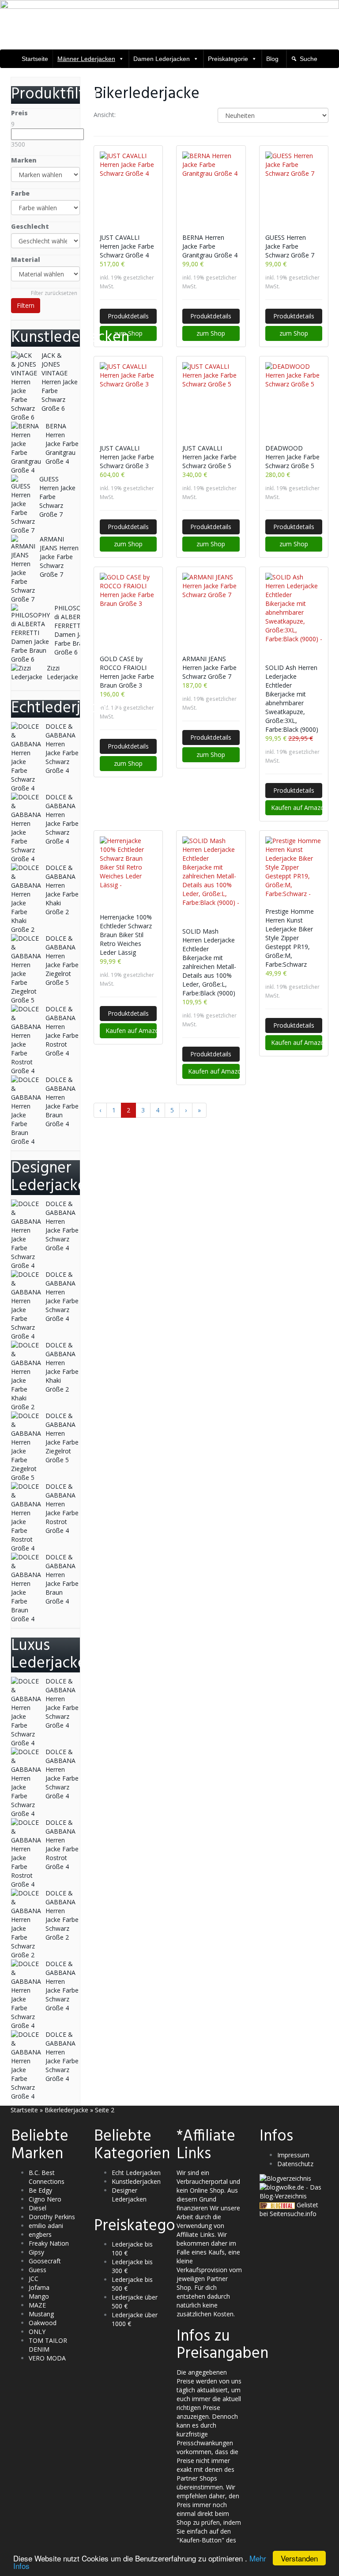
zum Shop (128, 333)
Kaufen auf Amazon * (297, 808)
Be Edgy (40, 2190)
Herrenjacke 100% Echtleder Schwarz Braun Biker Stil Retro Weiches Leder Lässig (126, 935)
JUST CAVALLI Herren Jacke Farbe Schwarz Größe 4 (127, 246)
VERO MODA (47, 2358)
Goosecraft (45, 2261)
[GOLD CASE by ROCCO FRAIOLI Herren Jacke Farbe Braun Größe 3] (128, 609)
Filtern (26, 305)
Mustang (41, 2314)
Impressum (293, 2155)
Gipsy (36, 2252)
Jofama (39, 2287)
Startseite (35, 59)
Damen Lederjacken (162, 59)
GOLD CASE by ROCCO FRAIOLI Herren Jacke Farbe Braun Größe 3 (127, 672)
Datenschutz (295, 2164)
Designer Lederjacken (129, 2195)
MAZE (37, 2305)
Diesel (38, 2208)
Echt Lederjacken (136, 2173)
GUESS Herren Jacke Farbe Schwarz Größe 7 (290, 246)
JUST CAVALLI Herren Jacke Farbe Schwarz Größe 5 (209, 457)
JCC (34, 2279)
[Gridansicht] (130, 115)
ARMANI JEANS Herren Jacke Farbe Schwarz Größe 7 (209, 668)
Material (26, 259)
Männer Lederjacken (86, 59)
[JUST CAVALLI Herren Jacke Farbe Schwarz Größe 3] (128, 399)
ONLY (37, 2332)
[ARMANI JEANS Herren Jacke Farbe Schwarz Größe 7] (211, 609)
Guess (38, 2270)
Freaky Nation (49, 2243)
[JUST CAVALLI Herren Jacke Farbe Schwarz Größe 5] (211, 399)
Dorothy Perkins (52, 2217)
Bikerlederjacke (66, 2110)
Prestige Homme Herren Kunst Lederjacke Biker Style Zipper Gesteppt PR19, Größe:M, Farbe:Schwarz (290, 938)
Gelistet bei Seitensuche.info (289, 2209)
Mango (39, 2296)
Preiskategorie (228, 59)
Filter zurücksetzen (54, 293)
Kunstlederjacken (136, 2181)
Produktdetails (128, 316)
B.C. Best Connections (47, 2177)
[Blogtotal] (277, 2205)
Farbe (20, 193)
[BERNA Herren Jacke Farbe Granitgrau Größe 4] (211, 188)
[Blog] (285, 2178)
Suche (309, 59)
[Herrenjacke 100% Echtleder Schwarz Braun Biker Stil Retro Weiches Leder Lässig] (128, 870)
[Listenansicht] (153, 115)
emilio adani (46, 2226)
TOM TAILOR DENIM (48, 2345)
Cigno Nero (45, 2199)
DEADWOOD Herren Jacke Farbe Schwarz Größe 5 (292, 457)
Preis (19, 113)
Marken (24, 160)
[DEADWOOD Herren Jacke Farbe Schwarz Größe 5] (294, 399)
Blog (272, 59)
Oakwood (43, 2323)
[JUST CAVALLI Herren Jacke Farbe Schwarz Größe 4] (128, 188)
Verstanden (299, 2558)
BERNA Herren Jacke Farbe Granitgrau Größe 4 (210, 246)
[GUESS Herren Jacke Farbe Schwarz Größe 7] (294, 188)
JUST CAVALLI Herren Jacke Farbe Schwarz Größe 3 (127, 457)
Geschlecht (30, 226)
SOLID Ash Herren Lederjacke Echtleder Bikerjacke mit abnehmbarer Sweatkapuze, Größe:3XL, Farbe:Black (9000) (292, 698)
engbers (40, 2234)
